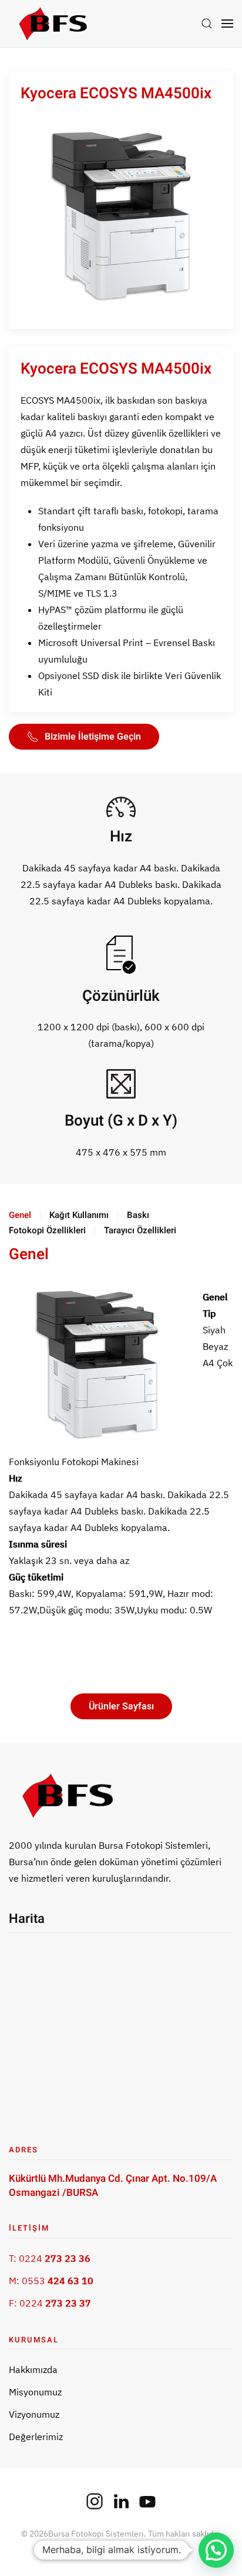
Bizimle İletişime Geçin (93, 737)
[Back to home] (53, 24)
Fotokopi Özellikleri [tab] (47, 1230)
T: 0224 (50, 2258)
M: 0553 (51, 2281)
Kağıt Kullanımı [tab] (79, 1215)
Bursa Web (144, 2546)
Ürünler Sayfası (121, 1706)
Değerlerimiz (36, 2437)
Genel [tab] (20, 1215)
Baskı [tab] (138, 1215)
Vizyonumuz (34, 2414)
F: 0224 (50, 2303)
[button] (207, 24)
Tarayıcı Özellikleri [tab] (140, 1230)
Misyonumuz (35, 2392)
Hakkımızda (33, 2369)
